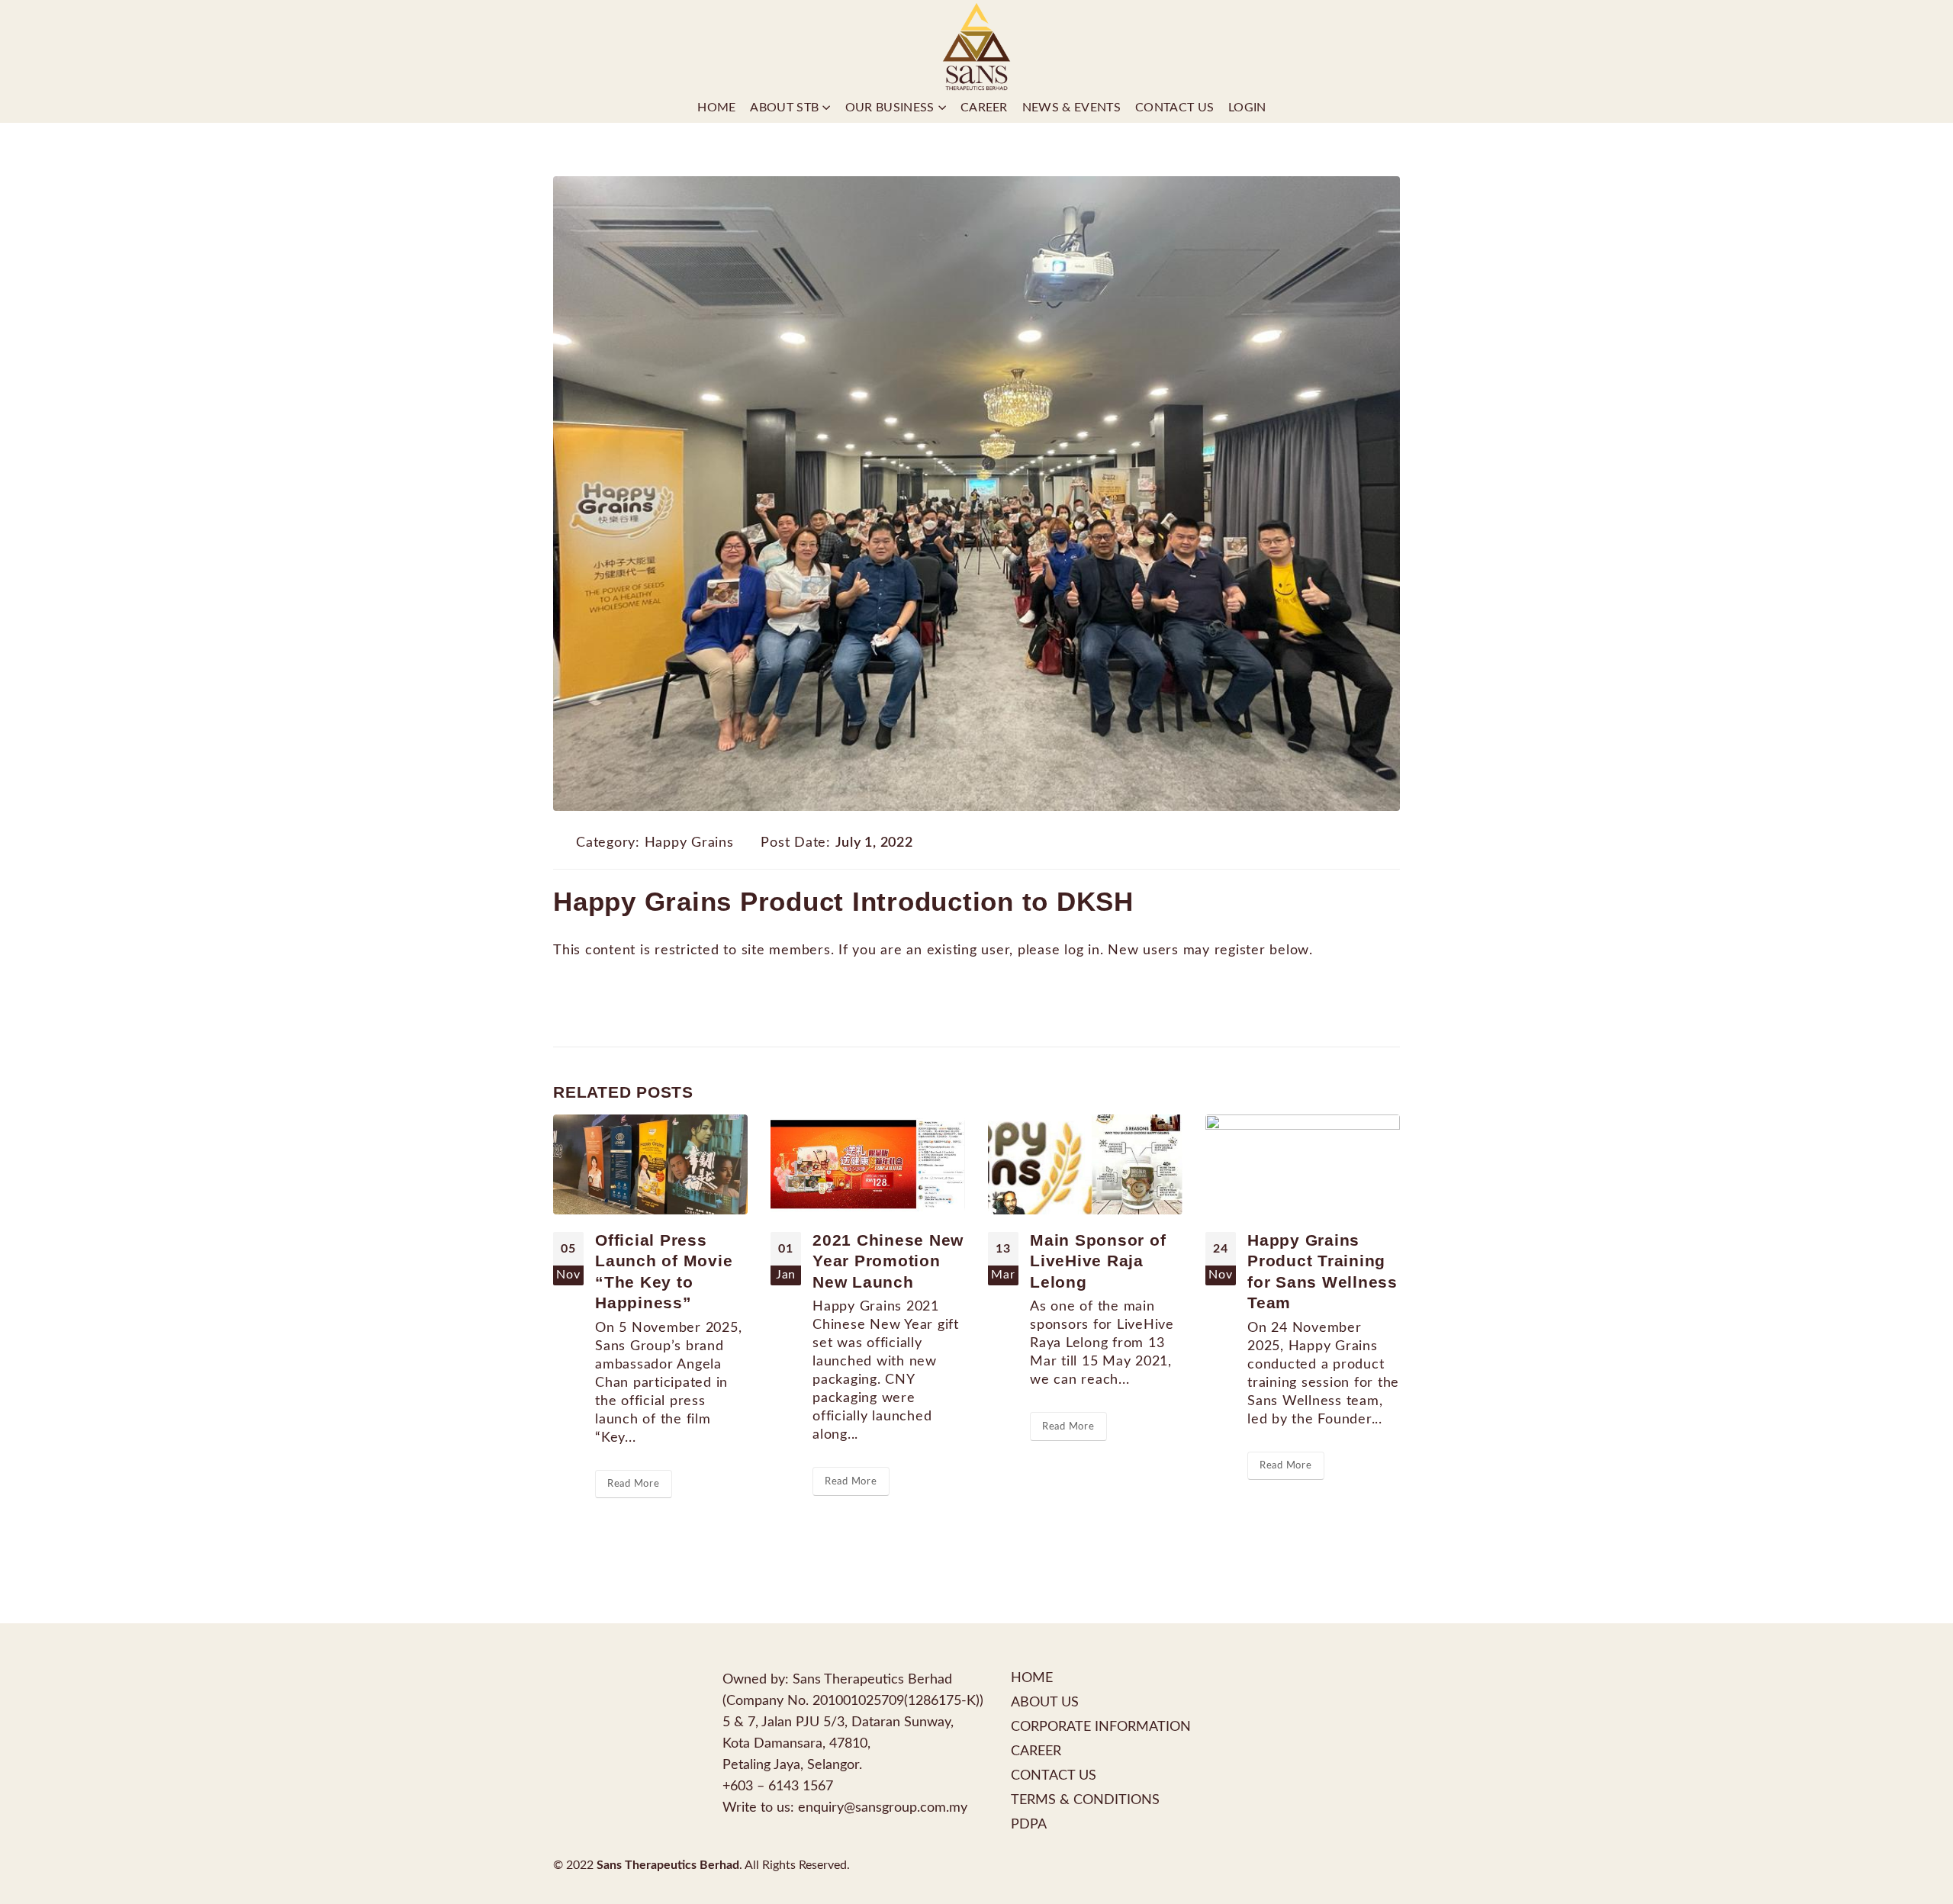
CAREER (1036, 1751)
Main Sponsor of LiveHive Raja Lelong (1098, 1261)
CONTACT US (1054, 1775)
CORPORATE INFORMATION (1101, 1727)
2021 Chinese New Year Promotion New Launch (888, 1261)
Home (716, 108)
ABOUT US (1045, 1702)
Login (1247, 108)
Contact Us (1174, 108)
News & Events (1071, 108)
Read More (634, 1484)
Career (984, 108)
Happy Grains (689, 843)
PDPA (1029, 1824)
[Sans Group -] (976, 46)
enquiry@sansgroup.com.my (883, 1808)
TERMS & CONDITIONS (1085, 1800)
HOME (1032, 1678)
